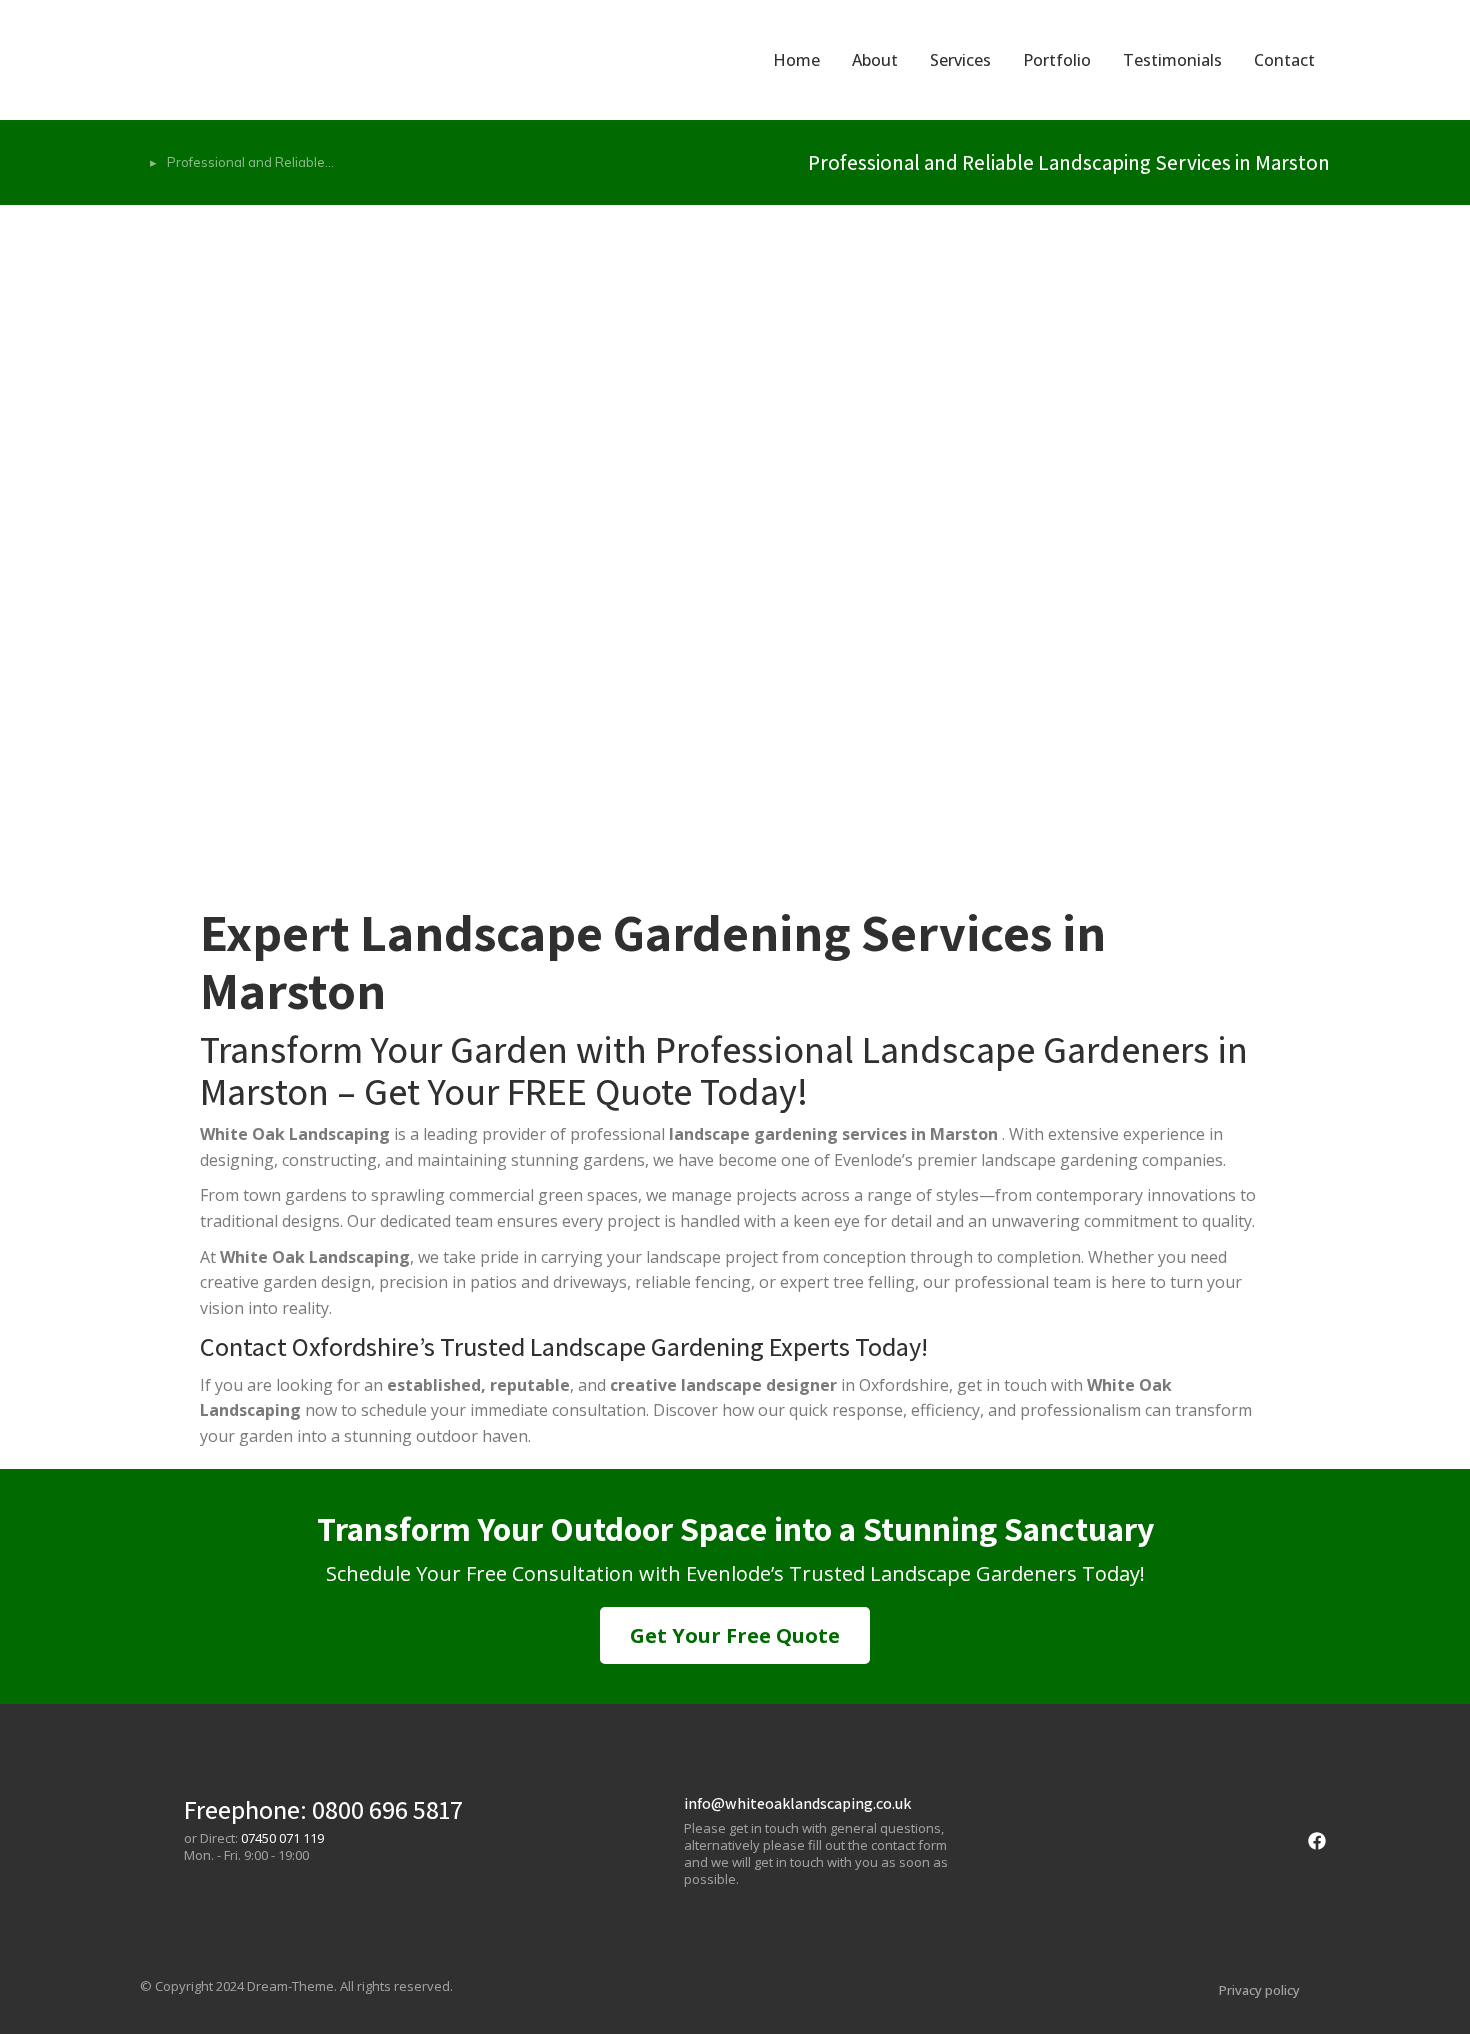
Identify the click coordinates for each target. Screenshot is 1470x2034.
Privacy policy (1259, 1990)
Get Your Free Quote (735, 1635)
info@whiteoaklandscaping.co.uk (797, 1803)
